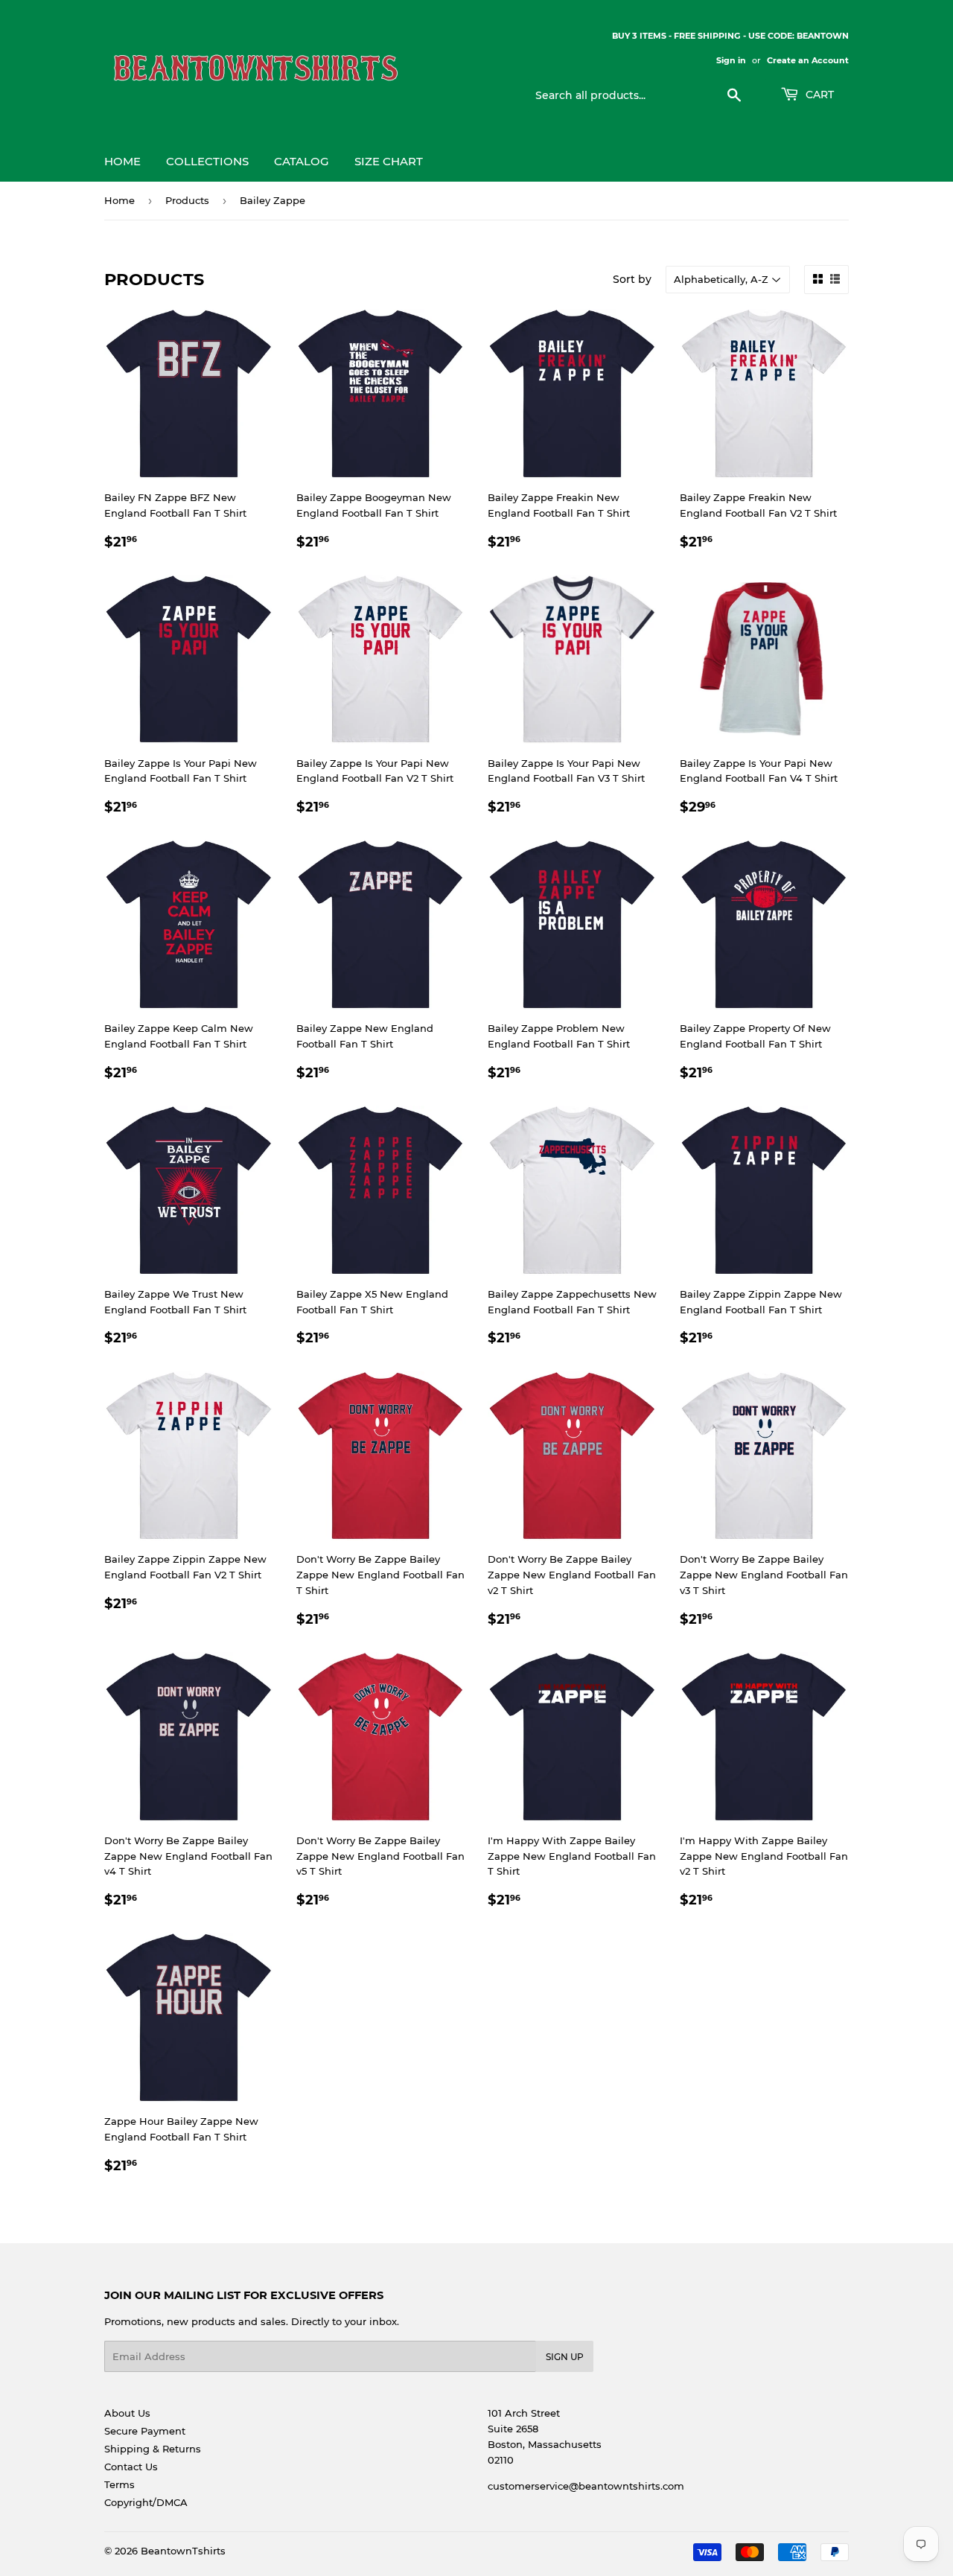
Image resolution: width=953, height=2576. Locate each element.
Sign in (731, 60)
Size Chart (389, 161)
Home (122, 161)
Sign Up (565, 2357)
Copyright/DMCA (146, 2502)
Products (187, 200)
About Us (127, 2413)
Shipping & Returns (153, 2449)
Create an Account (808, 60)
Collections (207, 161)
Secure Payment (145, 2431)
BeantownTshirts (183, 2551)
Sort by (632, 279)
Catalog (302, 161)
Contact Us (131, 2467)
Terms (119, 2484)
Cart (818, 95)
